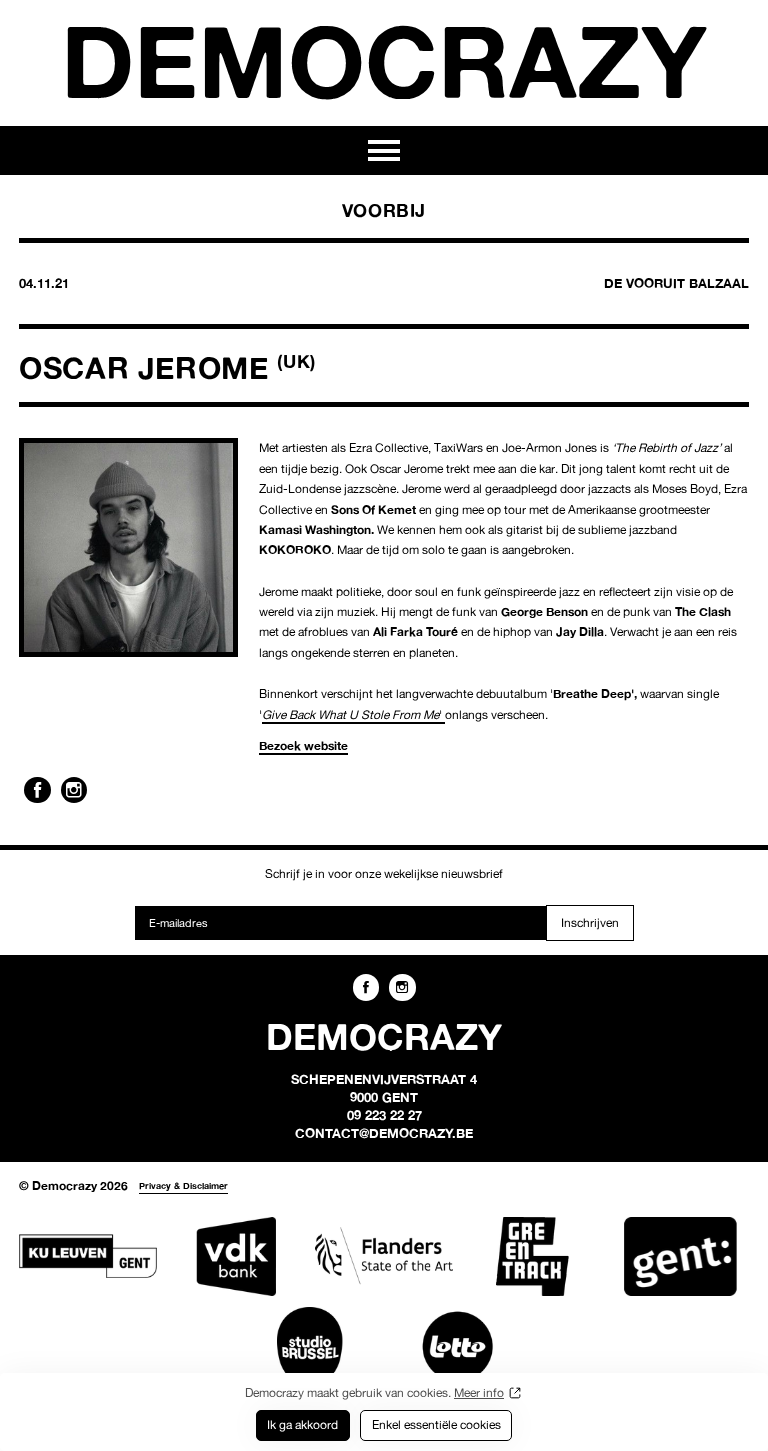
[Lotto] (458, 1346)
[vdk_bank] (236, 1256)
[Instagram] (74, 790)
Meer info (479, 1392)
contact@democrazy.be (384, 1133)
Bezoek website (303, 745)
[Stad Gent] (680, 1256)
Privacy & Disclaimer (183, 1185)
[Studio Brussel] (310, 1346)
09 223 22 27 (384, 1115)
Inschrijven (590, 922)
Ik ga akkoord (302, 1424)
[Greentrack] (532, 1256)
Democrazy (384, 60)
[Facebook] (37, 790)
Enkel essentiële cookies (436, 1424)
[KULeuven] (88, 1256)
